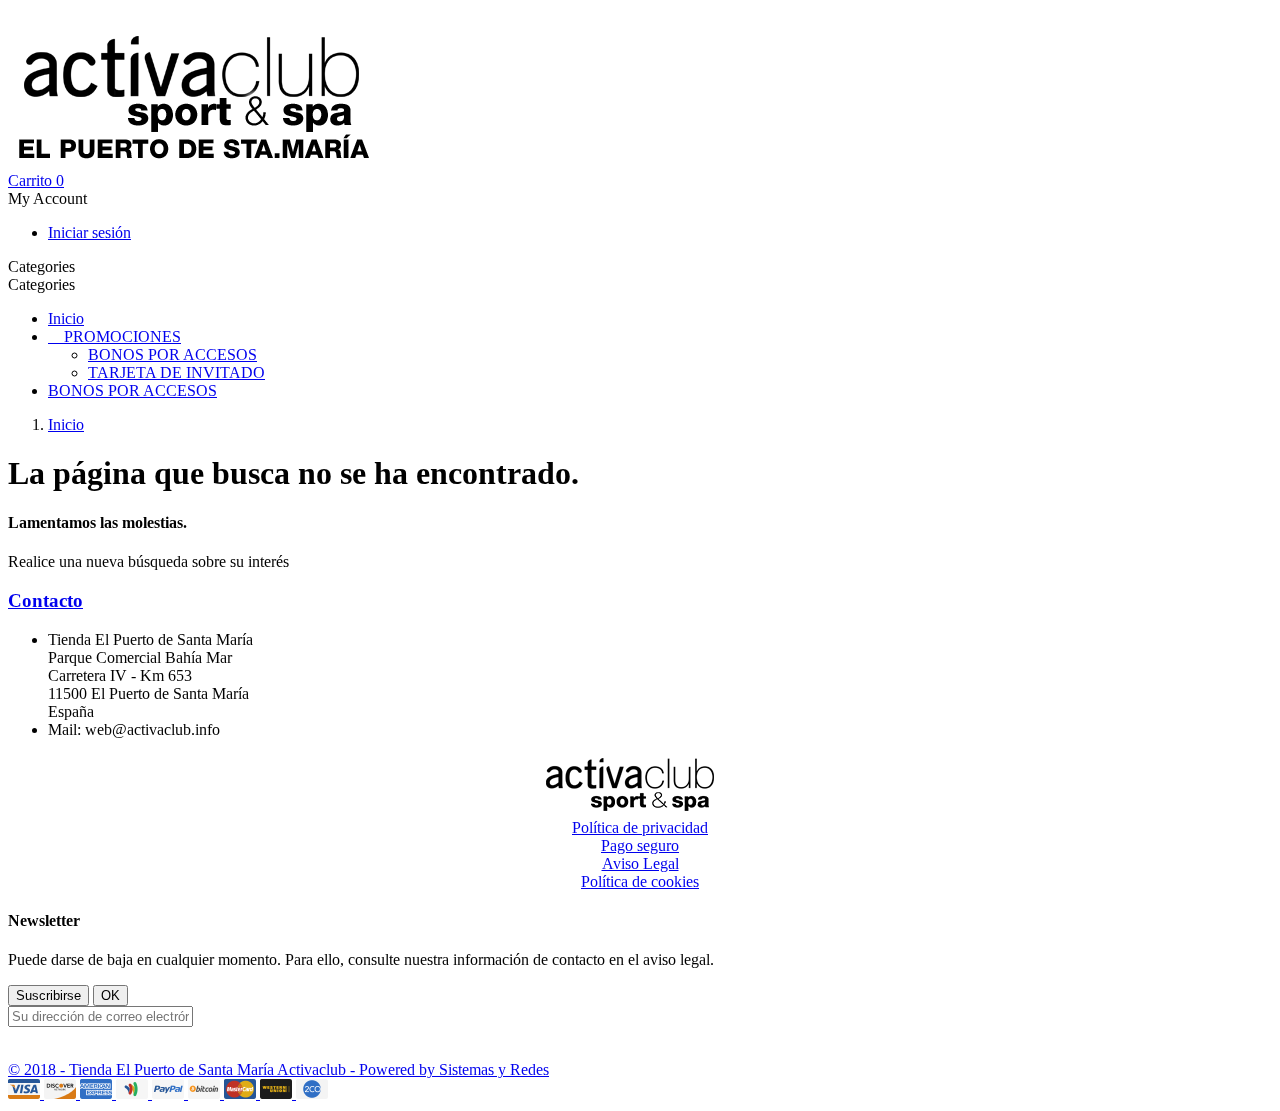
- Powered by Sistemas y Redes (449, 1069)
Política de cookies (640, 881)
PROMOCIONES (122, 336)
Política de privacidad (640, 827)
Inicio (66, 318)
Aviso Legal (640, 863)
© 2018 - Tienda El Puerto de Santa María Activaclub (179, 1069)
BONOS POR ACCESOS (172, 354)
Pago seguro (640, 845)
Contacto (45, 600)
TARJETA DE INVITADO (176, 372)
